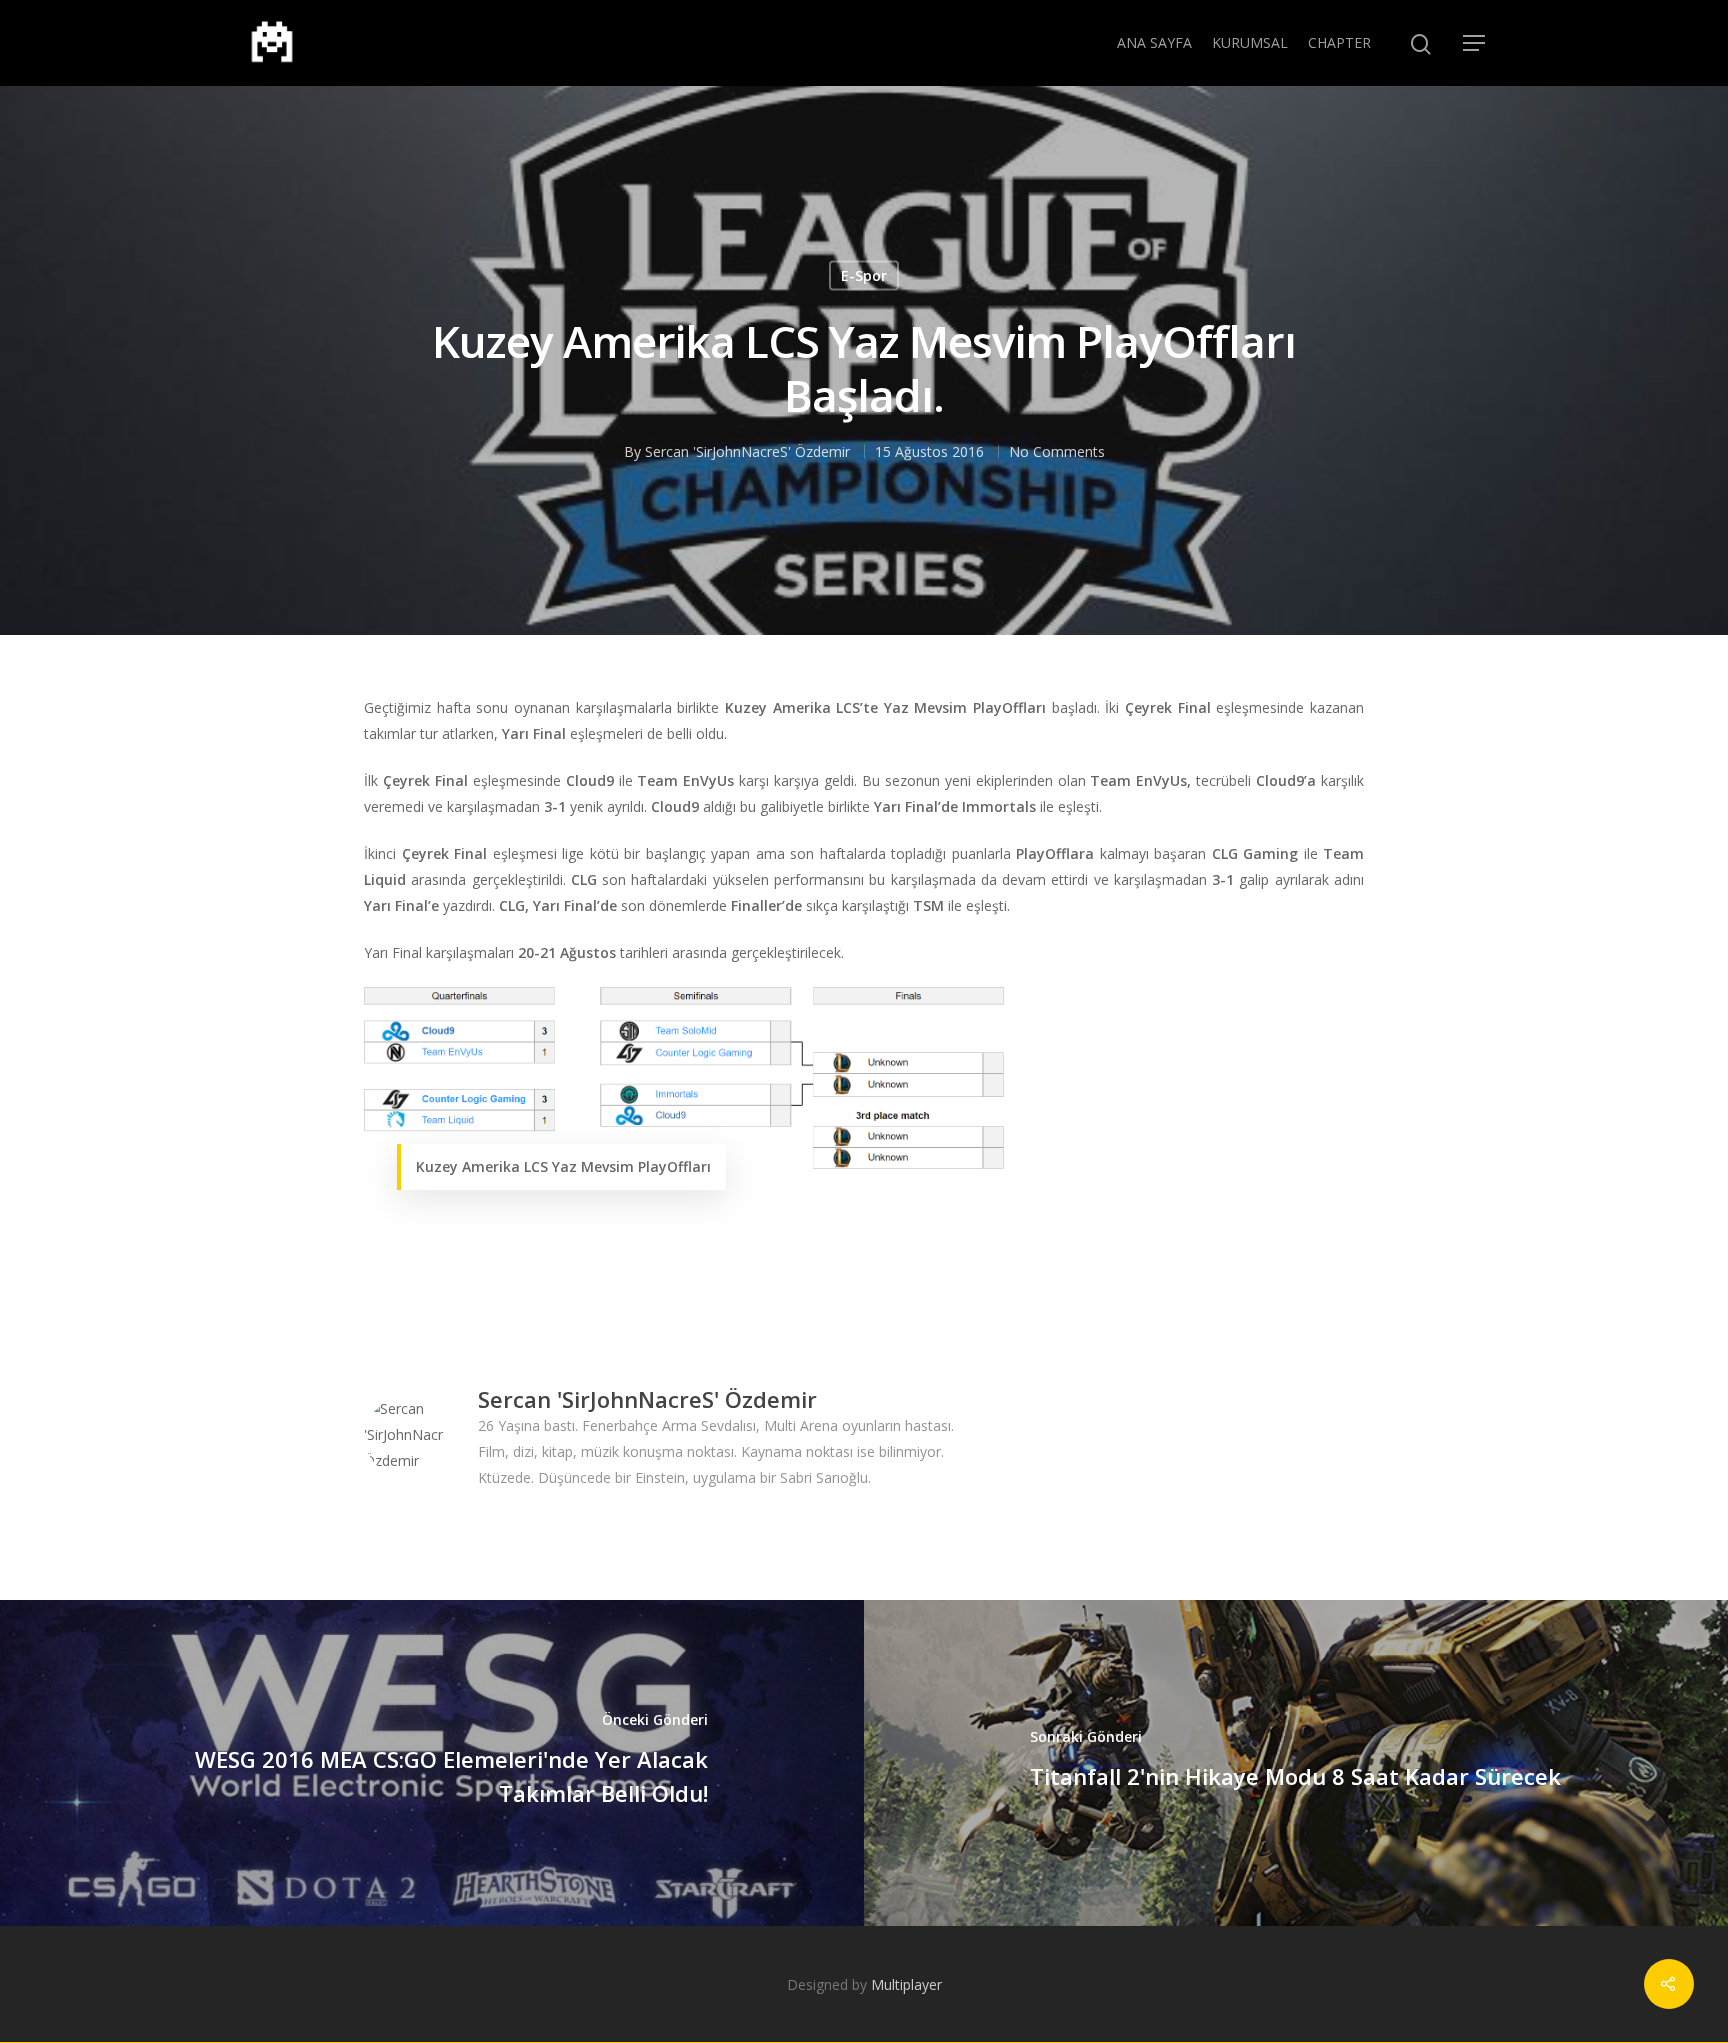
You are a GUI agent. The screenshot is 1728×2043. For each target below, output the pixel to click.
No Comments (1057, 451)
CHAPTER (1339, 42)
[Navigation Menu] (1475, 43)
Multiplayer (906, 1984)
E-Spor (864, 275)
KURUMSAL (1250, 42)
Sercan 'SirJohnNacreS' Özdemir (747, 451)
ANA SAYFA (1154, 42)
